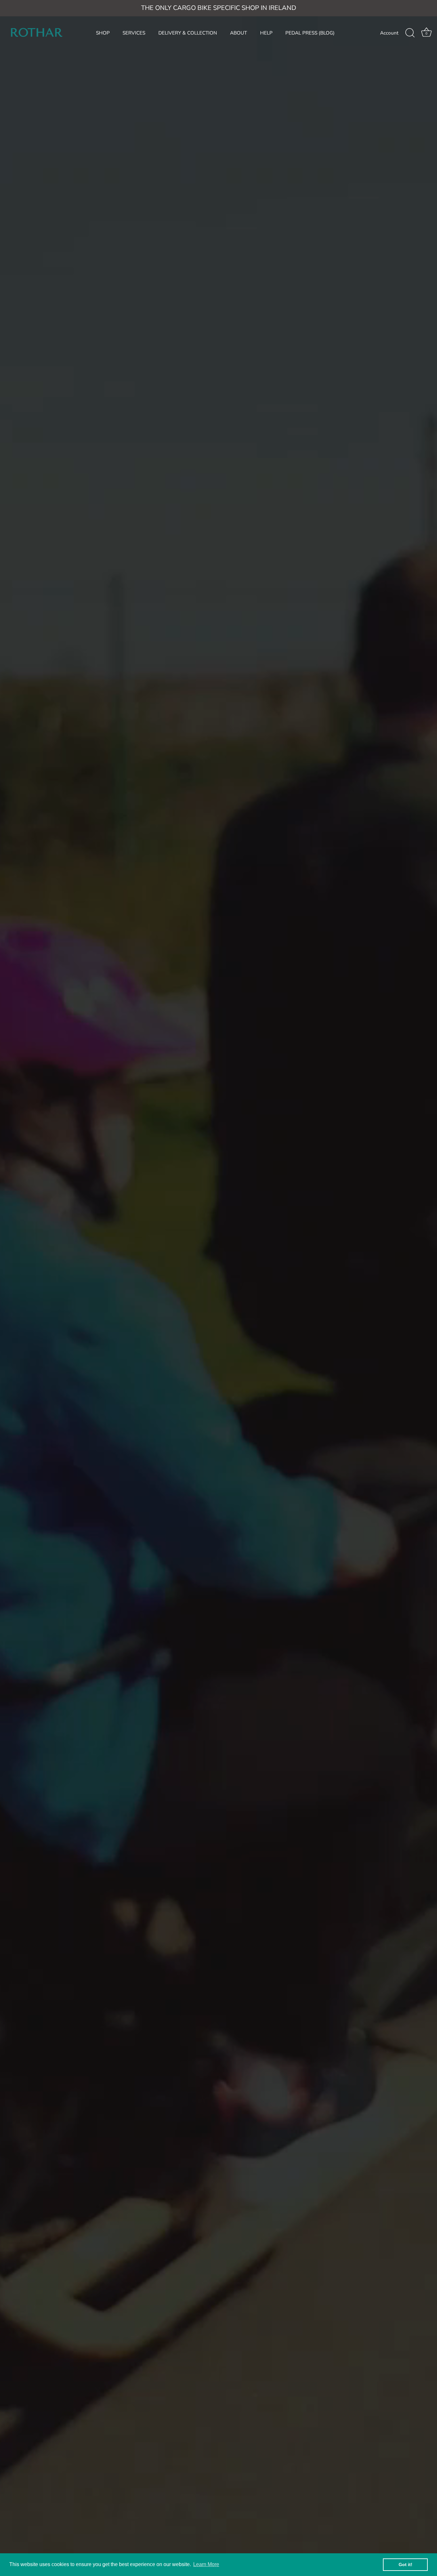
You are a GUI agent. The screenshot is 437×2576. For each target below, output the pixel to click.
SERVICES (134, 33)
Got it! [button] (405, 2564)
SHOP (103, 33)
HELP (266, 33)
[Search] (410, 33)
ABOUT (238, 33)
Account (389, 33)
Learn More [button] (206, 2564)
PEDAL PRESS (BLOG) (310, 33)
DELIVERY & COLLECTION (188, 33)
